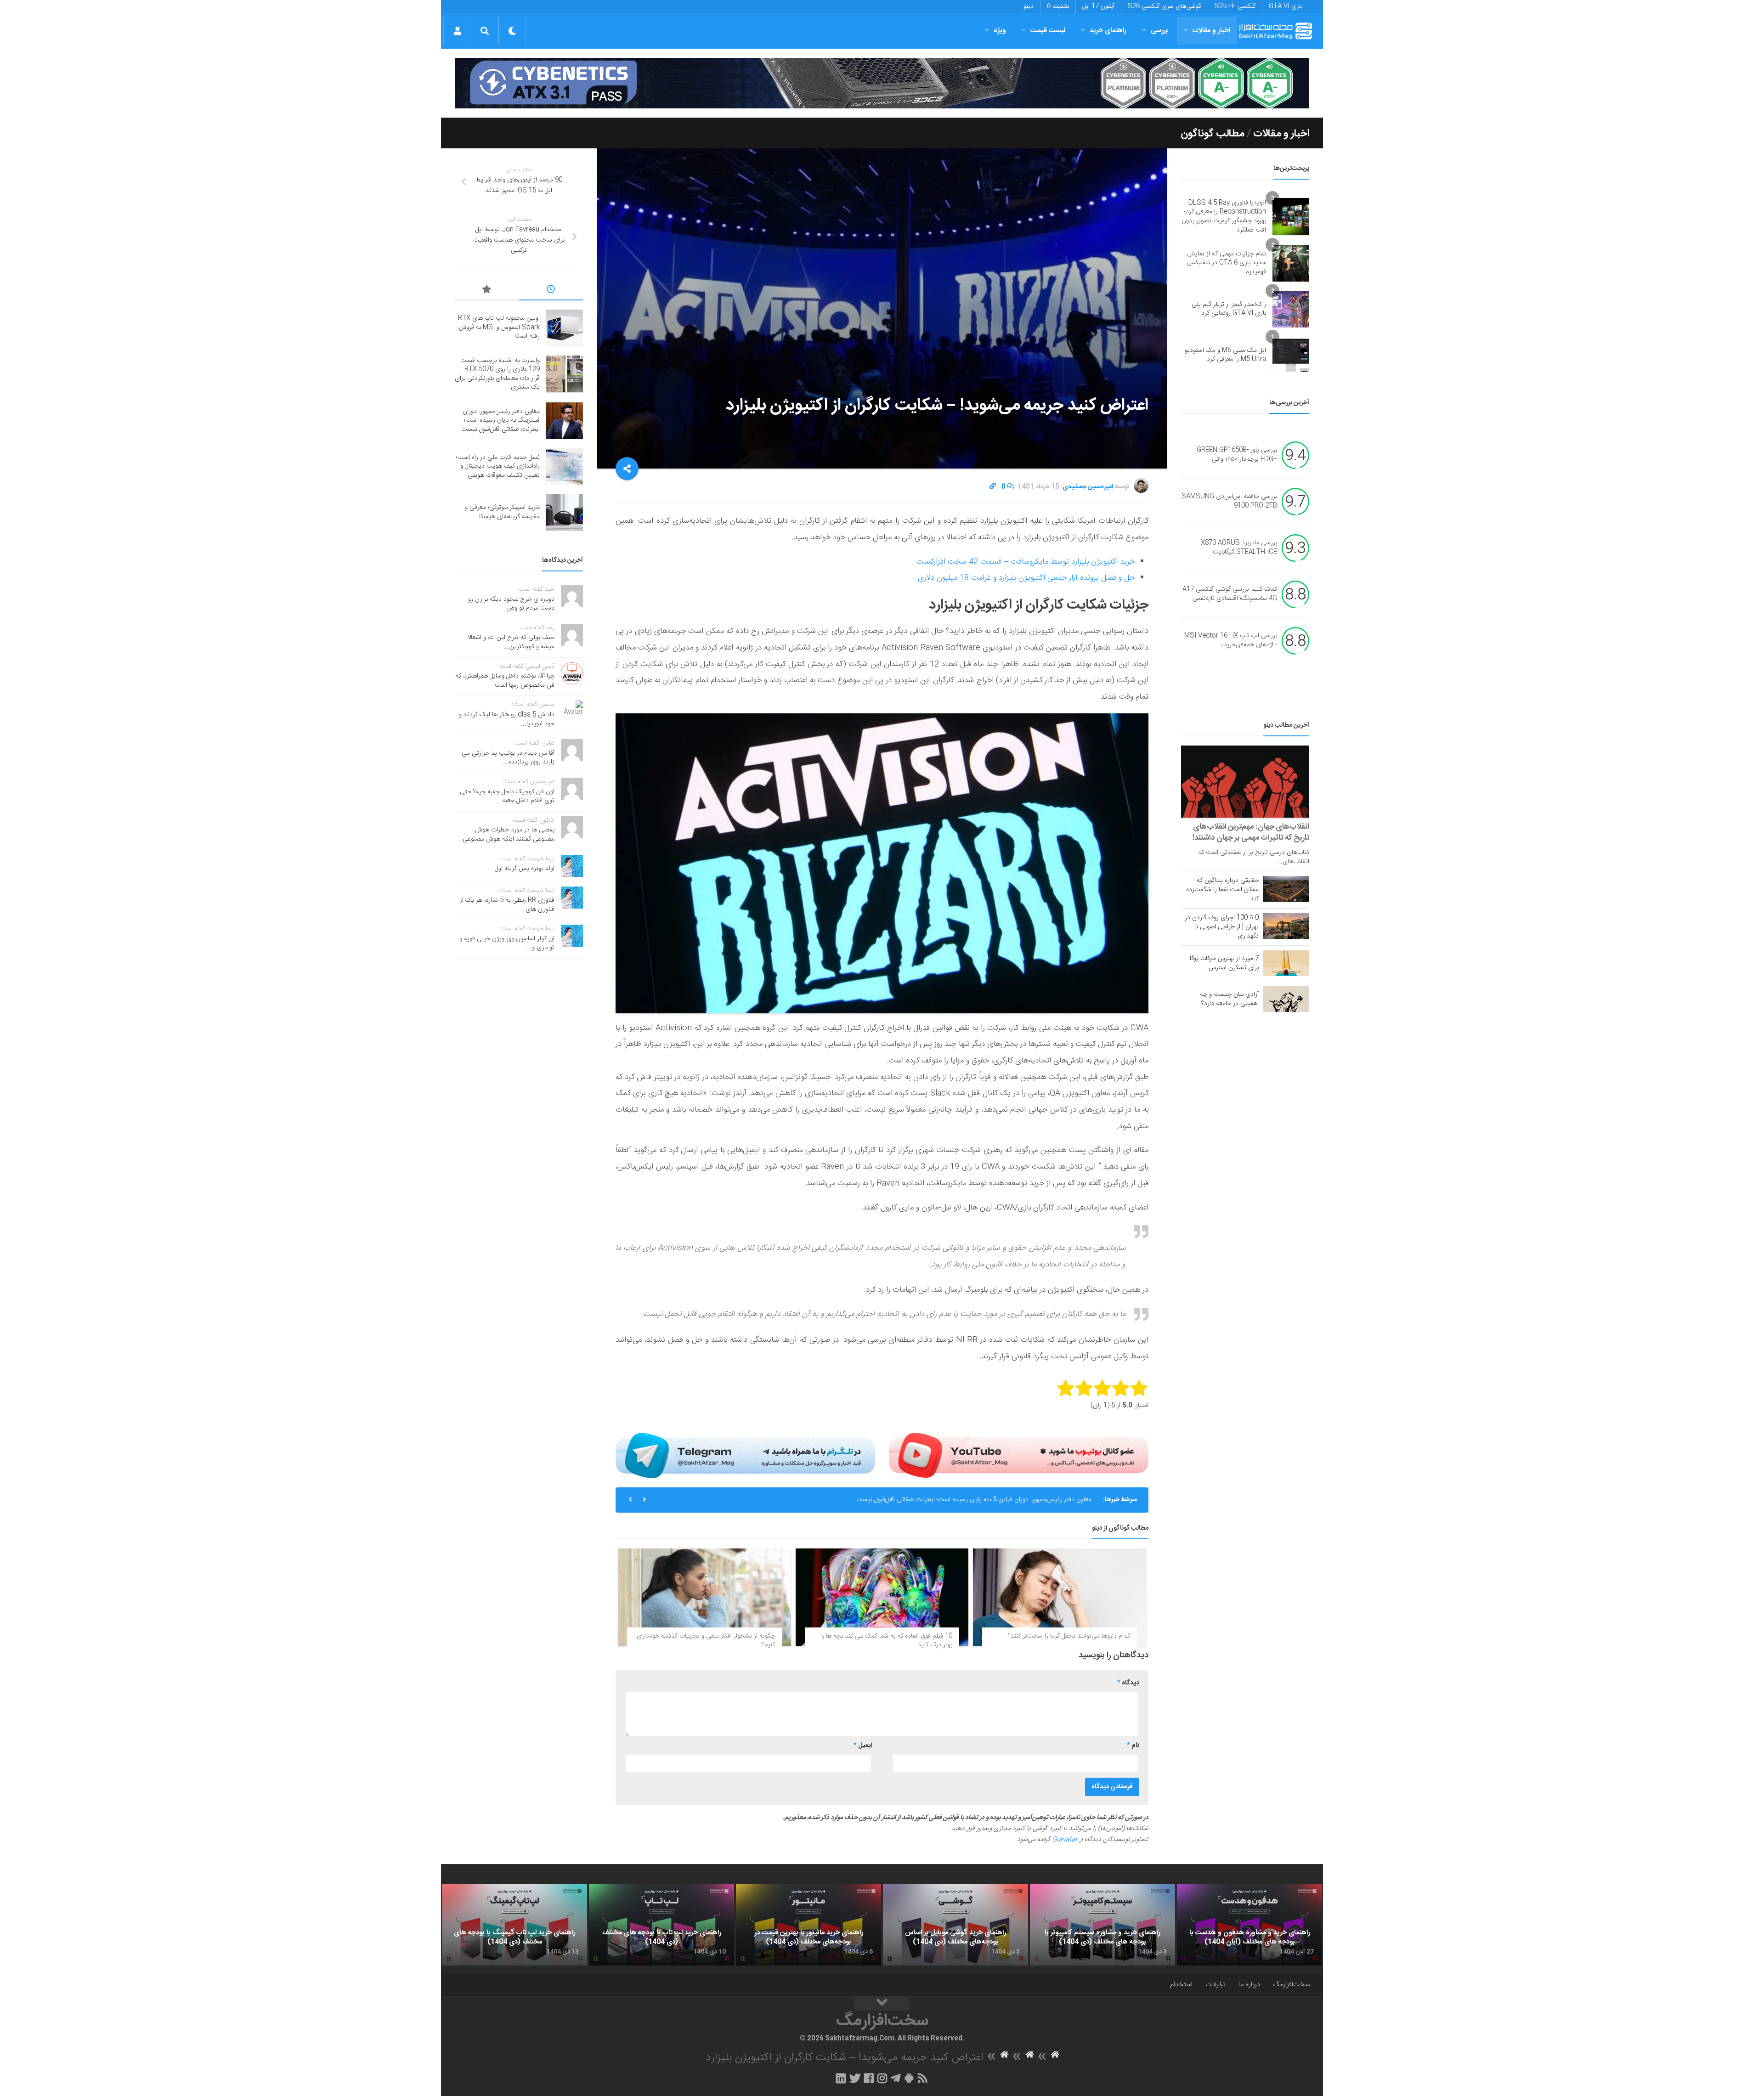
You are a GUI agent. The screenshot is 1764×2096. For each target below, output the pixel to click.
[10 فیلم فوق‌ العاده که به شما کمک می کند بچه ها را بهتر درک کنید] (882, 1597)
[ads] (882, 83)
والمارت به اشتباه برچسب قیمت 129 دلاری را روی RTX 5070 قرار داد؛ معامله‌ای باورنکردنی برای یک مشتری (497, 374)
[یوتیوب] (1019, 1455)
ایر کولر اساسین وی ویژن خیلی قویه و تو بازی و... (507, 943)
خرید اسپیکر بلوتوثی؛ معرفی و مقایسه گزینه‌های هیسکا (502, 512)
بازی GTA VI (1286, 6)
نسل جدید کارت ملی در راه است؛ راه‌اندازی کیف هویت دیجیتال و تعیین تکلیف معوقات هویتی (972, 1500)
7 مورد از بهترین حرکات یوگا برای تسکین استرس (1224, 963)
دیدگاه (1128, 1683)
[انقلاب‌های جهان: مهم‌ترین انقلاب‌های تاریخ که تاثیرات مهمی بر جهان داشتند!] (1245, 782)
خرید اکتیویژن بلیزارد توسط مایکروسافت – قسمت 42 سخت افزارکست (1026, 562)
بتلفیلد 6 (1058, 6)
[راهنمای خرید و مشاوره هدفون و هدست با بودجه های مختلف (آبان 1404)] (1249, 1925)
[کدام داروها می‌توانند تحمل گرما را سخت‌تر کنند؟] (1060, 1597)
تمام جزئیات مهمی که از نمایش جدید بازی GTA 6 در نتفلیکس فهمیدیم (1227, 263)
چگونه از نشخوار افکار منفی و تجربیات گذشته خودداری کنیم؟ (706, 1641)
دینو (1029, 6)
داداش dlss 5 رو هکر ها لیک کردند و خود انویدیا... (507, 719)
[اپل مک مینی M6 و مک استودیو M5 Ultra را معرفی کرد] (1291, 355)
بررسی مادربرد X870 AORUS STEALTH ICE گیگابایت (1239, 548)
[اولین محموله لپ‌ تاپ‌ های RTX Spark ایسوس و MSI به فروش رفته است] (565, 328)
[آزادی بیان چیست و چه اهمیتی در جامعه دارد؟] (1286, 999)
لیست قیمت (1048, 31)
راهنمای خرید (1108, 31)
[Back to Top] (882, 2004)
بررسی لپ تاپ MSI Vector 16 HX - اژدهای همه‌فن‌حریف (1231, 641)
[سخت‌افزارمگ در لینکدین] (841, 2078)
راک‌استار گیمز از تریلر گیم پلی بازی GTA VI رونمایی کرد (1229, 309)
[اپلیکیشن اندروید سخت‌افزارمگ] (909, 2078)
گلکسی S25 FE (1235, 6)
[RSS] (923, 2078)
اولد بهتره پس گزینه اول (525, 869)
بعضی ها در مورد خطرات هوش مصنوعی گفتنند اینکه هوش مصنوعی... (506, 835)
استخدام (1181, 1985)
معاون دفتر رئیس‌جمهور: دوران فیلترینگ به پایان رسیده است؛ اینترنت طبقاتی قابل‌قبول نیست (500, 421)
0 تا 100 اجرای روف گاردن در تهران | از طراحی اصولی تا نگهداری (1222, 927)
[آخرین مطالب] (551, 291)
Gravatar (1065, 1840)
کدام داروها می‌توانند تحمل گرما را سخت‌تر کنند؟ (1069, 1636)
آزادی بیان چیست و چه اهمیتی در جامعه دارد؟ (1229, 999)
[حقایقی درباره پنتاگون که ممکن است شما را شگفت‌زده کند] (1286, 889)
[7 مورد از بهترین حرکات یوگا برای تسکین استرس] (1286, 963)
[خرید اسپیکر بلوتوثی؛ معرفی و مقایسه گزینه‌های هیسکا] (565, 513)
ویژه (1000, 31)
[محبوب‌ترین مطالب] (487, 291)
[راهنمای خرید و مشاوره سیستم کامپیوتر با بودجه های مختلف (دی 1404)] (1102, 1925)
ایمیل (863, 1746)
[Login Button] (457, 31)
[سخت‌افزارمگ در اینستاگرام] (882, 2078)
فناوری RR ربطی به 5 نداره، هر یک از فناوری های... (507, 905)
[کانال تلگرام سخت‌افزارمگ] (896, 2078)
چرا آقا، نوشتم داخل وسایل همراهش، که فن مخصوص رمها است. (505, 681)
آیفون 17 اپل (1098, 6)
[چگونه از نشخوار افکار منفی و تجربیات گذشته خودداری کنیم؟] (704, 1597)
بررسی (1159, 31)
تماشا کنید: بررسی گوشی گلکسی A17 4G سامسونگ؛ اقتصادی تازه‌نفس (1230, 594)
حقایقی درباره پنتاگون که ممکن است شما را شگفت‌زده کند (1222, 890)
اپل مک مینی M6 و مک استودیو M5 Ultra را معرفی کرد (1225, 355)
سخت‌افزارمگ (1291, 1985)
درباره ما (1249, 1985)
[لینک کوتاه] (993, 487)
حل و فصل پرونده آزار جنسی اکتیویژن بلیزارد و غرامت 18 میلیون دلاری (1026, 578)
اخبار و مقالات (1211, 31)
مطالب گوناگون (1213, 134)
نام (1133, 1746)
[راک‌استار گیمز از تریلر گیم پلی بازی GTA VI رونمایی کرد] (1291, 309)
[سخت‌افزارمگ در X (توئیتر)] (855, 2078)
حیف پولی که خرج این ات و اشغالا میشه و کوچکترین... (511, 642)
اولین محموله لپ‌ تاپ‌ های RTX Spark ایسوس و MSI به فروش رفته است (499, 327)
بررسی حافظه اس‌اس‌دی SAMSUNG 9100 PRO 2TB (1229, 502)
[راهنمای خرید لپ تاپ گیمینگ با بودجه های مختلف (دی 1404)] (514, 1925)
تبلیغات (1216, 1985)
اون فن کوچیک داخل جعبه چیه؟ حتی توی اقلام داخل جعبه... (507, 797)
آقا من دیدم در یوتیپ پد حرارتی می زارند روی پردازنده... (508, 758)
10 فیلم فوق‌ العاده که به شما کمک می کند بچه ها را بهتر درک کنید (886, 1641)
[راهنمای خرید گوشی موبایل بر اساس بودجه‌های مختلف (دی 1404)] (955, 1925)
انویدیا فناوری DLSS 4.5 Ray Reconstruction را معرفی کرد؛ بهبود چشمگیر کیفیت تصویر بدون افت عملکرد (1224, 217)
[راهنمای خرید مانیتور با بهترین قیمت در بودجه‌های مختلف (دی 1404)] (808, 1925)
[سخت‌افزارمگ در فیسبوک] (869, 2078)
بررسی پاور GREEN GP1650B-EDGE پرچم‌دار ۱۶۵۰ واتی (1237, 455)
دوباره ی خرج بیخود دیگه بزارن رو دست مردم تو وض (511, 604)
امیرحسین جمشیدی (1088, 487)
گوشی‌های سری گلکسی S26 (1165, 6)
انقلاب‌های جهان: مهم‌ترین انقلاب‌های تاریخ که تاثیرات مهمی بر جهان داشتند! (1251, 832)
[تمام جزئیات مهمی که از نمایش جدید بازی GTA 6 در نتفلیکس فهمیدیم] (1291, 263)
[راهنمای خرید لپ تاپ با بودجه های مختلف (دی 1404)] (661, 1925)
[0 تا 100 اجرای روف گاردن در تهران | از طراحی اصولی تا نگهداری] (1286, 926)
